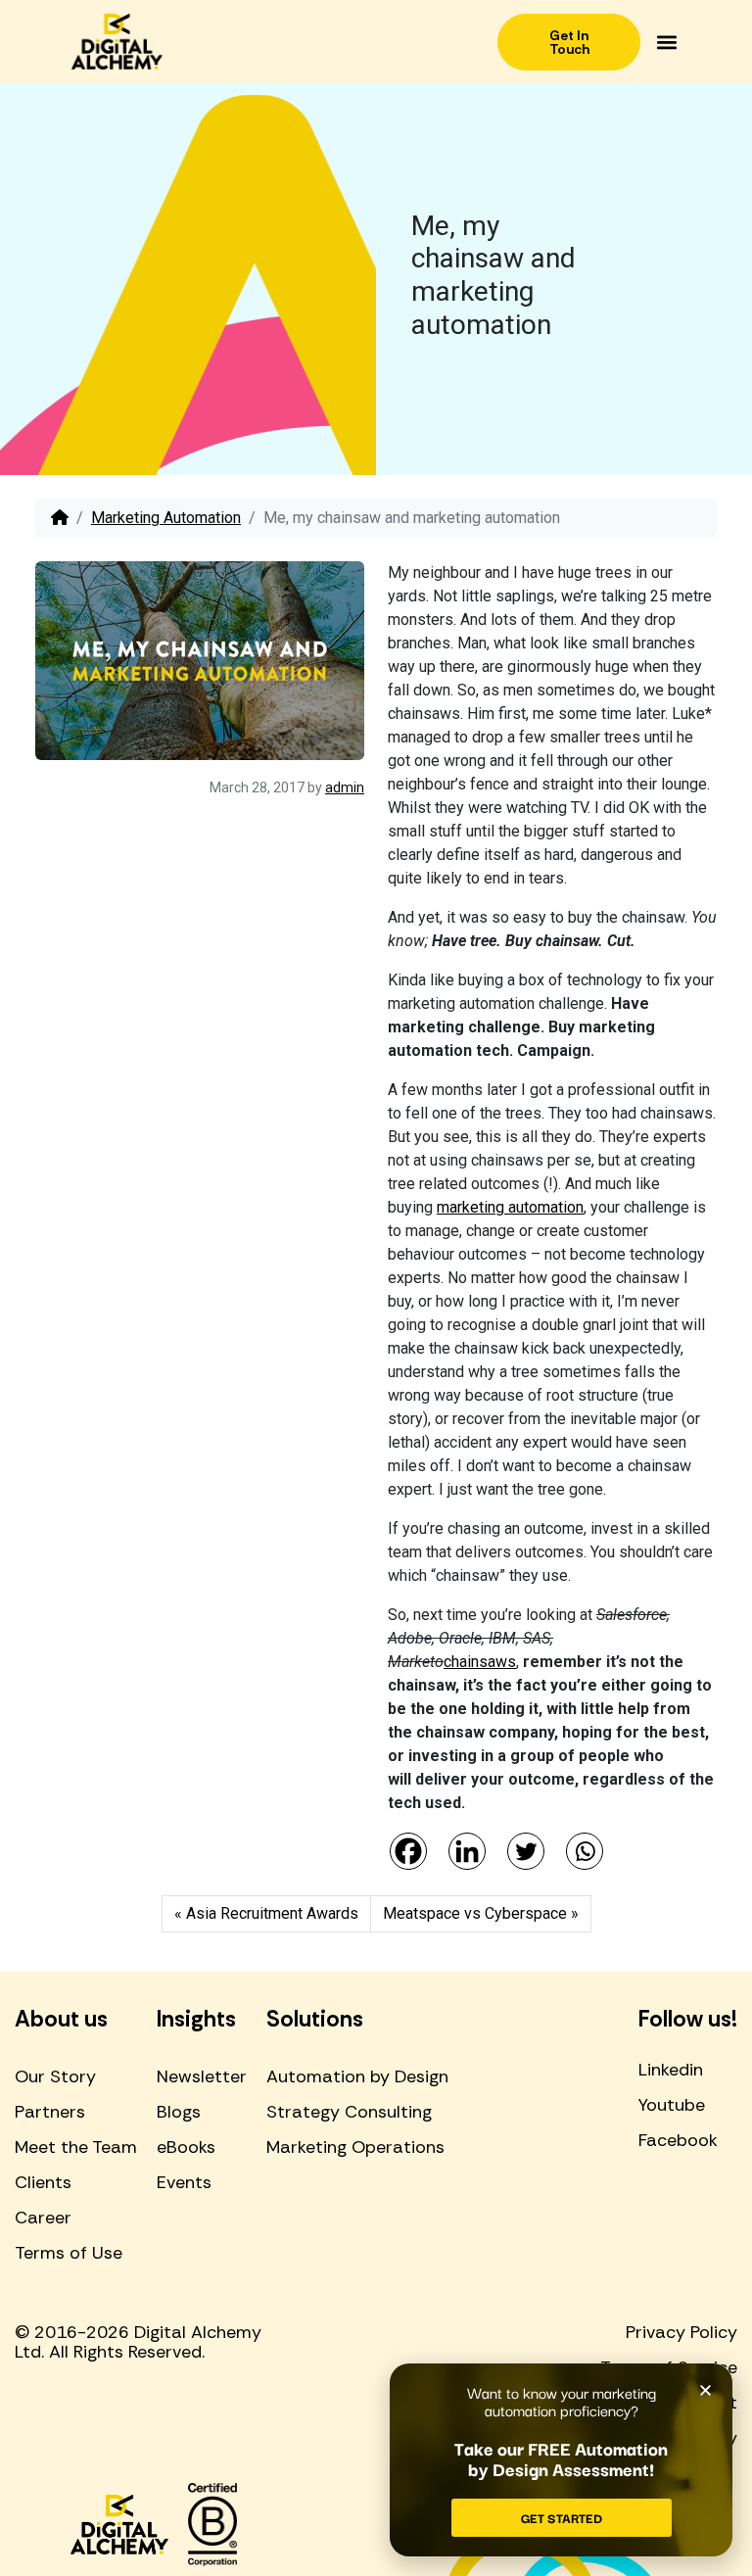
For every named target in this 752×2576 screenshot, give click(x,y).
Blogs (179, 2112)
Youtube (672, 2105)
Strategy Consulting (349, 2112)
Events (184, 2182)
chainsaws (480, 1662)
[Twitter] (526, 1851)
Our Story (55, 2076)
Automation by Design (357, 2076)
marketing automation (510, 1207)
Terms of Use (69, 2253)
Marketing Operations (355, 2147)
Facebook (678, 2140)
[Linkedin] (467, 1851)
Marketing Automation (166, 518)
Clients (43, 2182)
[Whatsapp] (585, 1851)
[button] (666, 42)
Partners (50, 2112)
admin (345, 787)
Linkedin (671, 2070)
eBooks (186, 2147)
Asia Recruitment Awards (272, 1913)
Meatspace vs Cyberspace (475, 1913)
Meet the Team (76, 2147)
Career (43, 2218)
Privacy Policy (681, 2332)
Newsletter (202, 2076)
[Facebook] (408, 1851)
